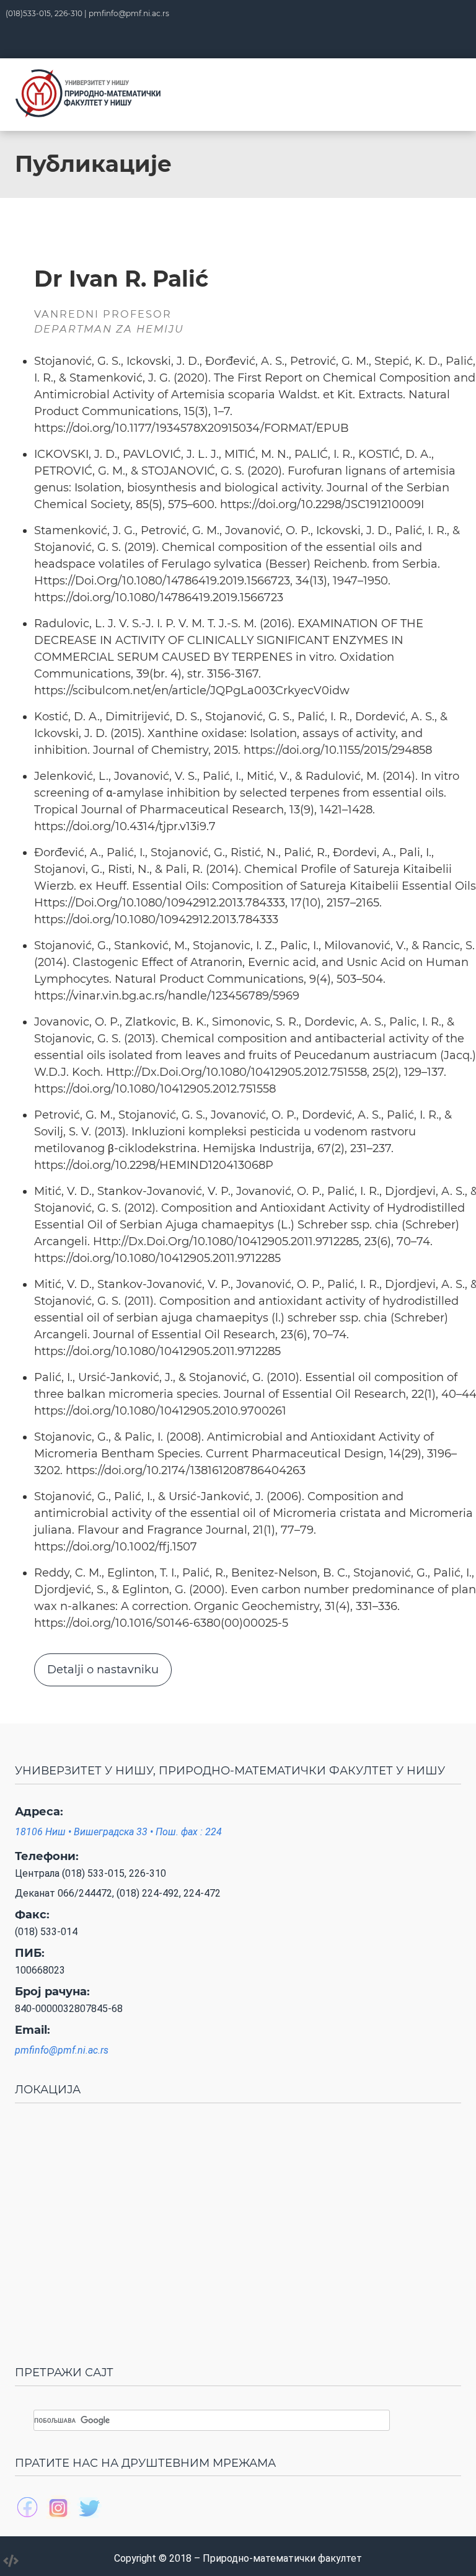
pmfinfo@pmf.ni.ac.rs (129, 13)
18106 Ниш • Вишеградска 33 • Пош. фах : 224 (118, 1832)
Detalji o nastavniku (103, 1670)
